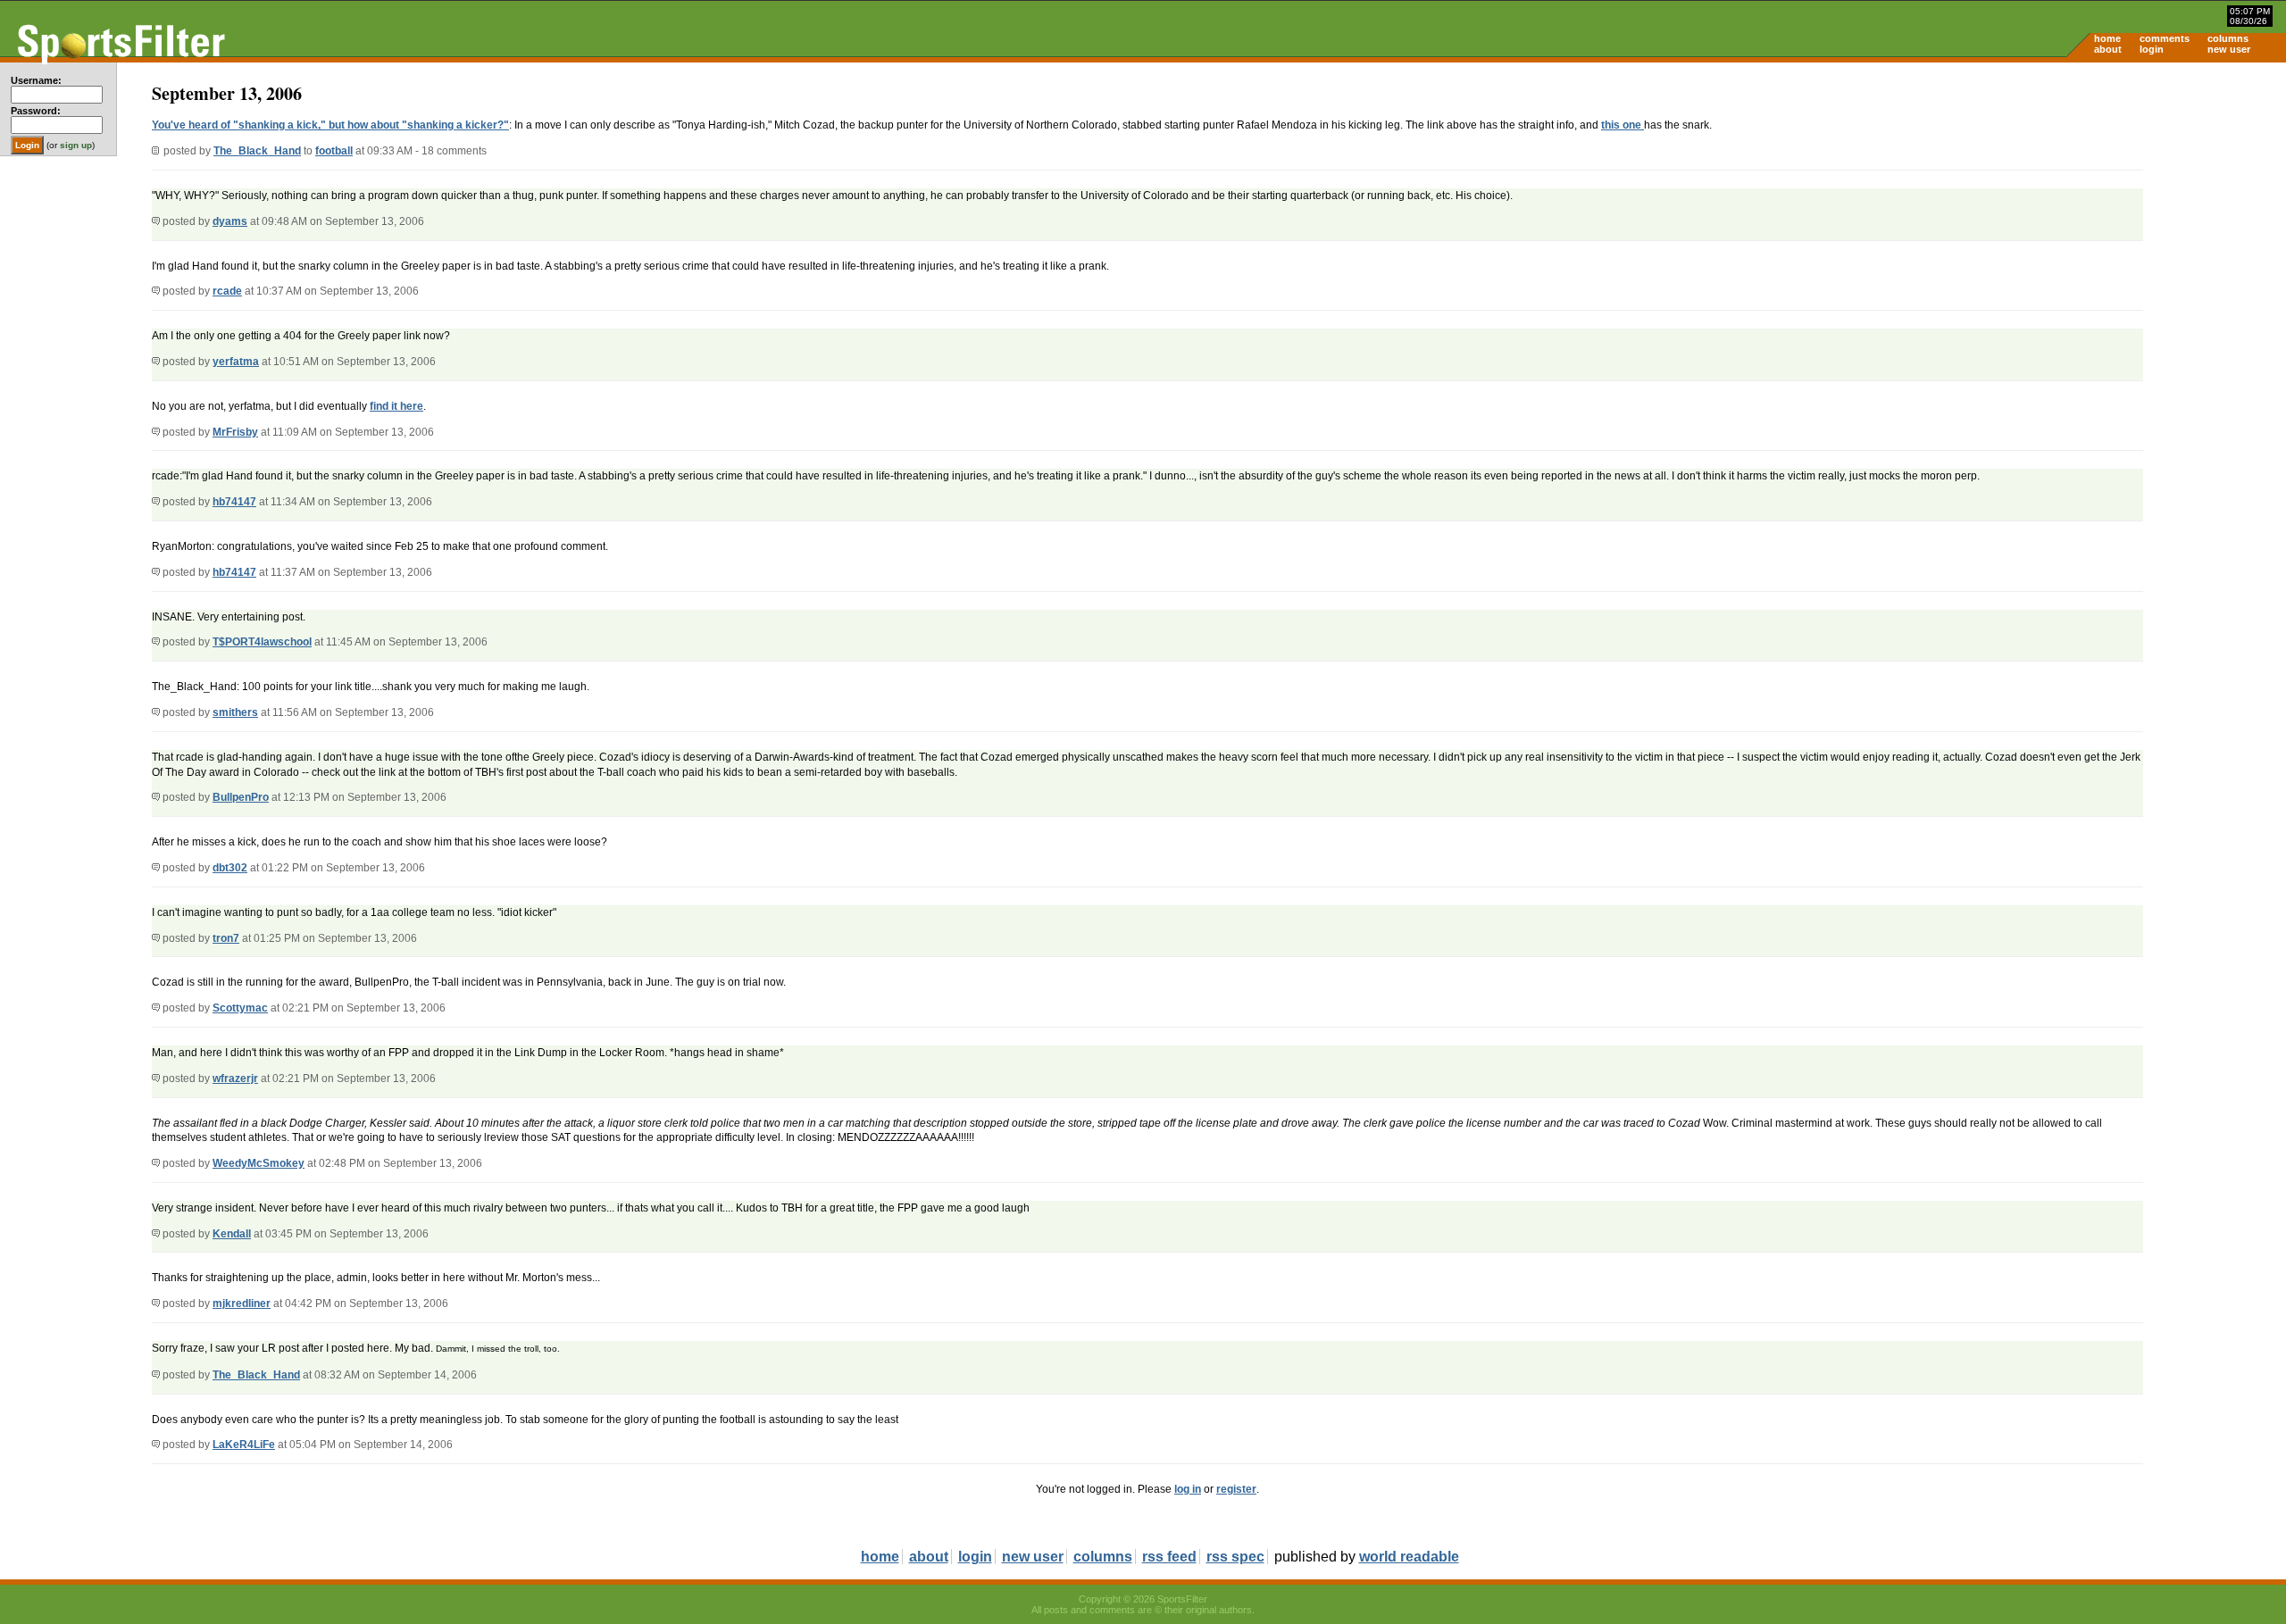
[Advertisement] (2134, 202)
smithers (235, 712)
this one (1623, 125)
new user (2229, 49)
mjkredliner (242, 1303)
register (1236, 1489)
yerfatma (236, 362)
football (334, 151)
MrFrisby (235, 432)
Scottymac (240, 1008)
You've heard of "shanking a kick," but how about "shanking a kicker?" (330, 125)
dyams (230, 221)
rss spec (1235, 1557)
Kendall (232, 1234)
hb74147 (234, 502)
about (2108, 49)
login (2152, 49)
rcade (227, 291)
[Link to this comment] (156, 221)
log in (1188, 1489)
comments (2165, 38)
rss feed (1169, 1557)
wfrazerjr (235, 1079)
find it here (396, 406)
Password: (36, 111)
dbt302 (230, 868)
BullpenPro (241, 797)
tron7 (226, 938)
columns (2228, 38)
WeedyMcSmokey (259, 1163)
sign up (76, 145)
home (2107, 38)
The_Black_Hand (257, 151)
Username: (36, 80)
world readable (1409, 1557)
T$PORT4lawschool (262, 642)
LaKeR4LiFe (244, 1445)
